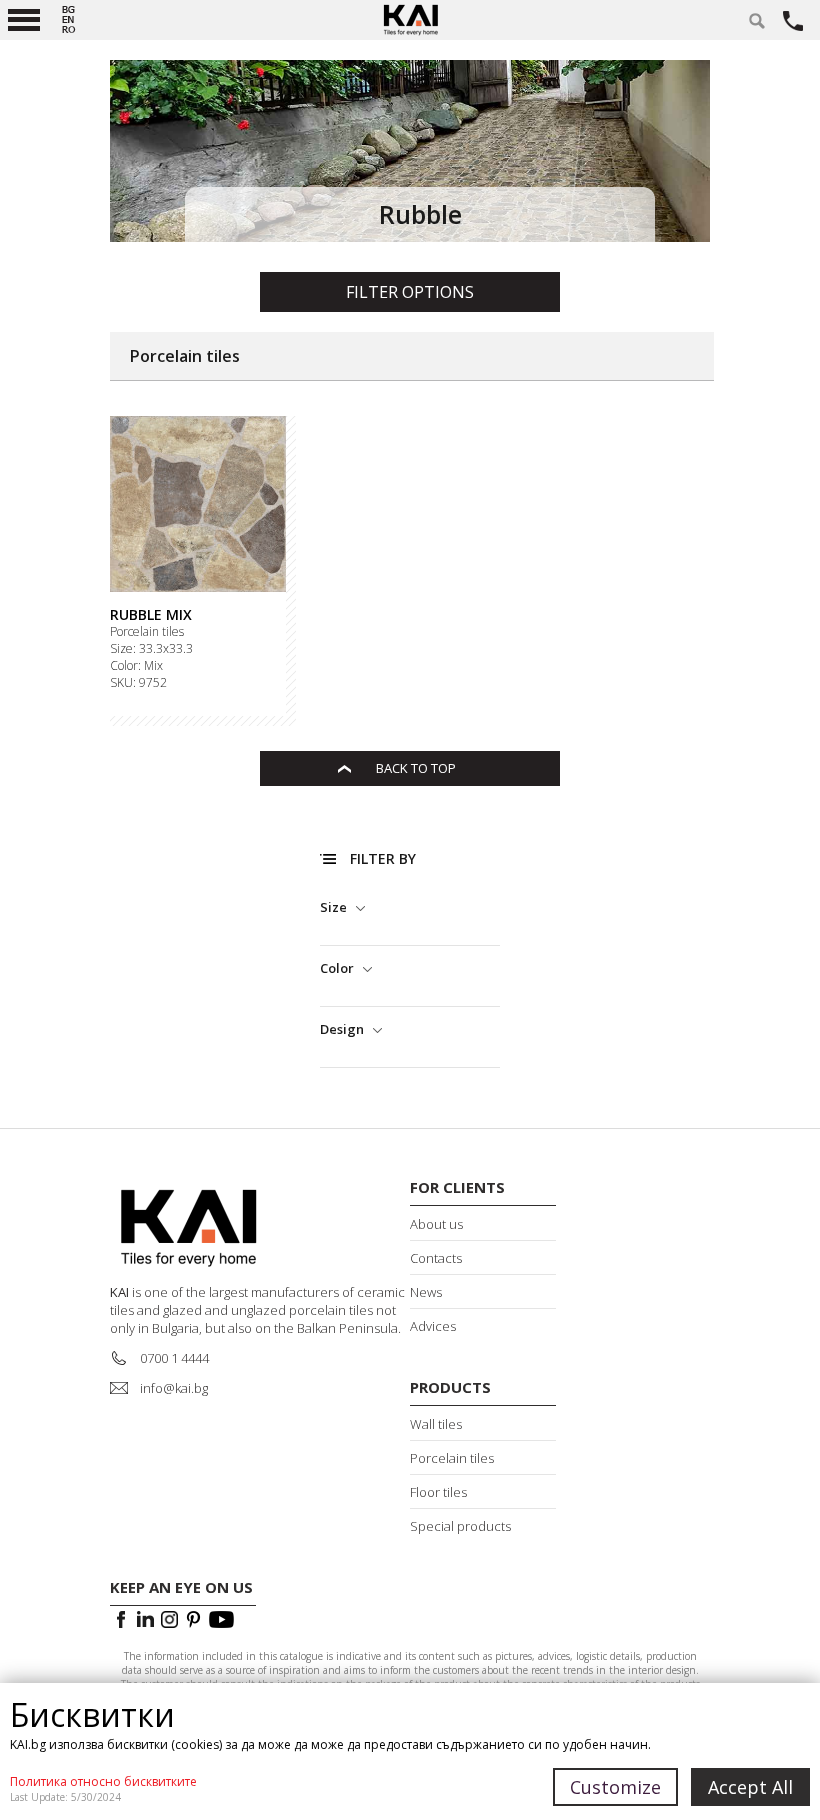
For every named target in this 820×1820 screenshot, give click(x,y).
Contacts (436, 1258)
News (426, 1292)
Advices (433, 1326)
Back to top (416, 768)
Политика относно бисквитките (103, 1781)
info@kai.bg (174, 1388)
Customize (615, 1787)
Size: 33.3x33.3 (151, 649)
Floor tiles (438, 1492)
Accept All (750, 1787)
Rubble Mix (151, 615)
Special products (460, 1526)
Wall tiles (436, 1424)
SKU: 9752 (138, 683)
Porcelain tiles (147, 632)
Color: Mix (136, 666)
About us (436, 1224)
